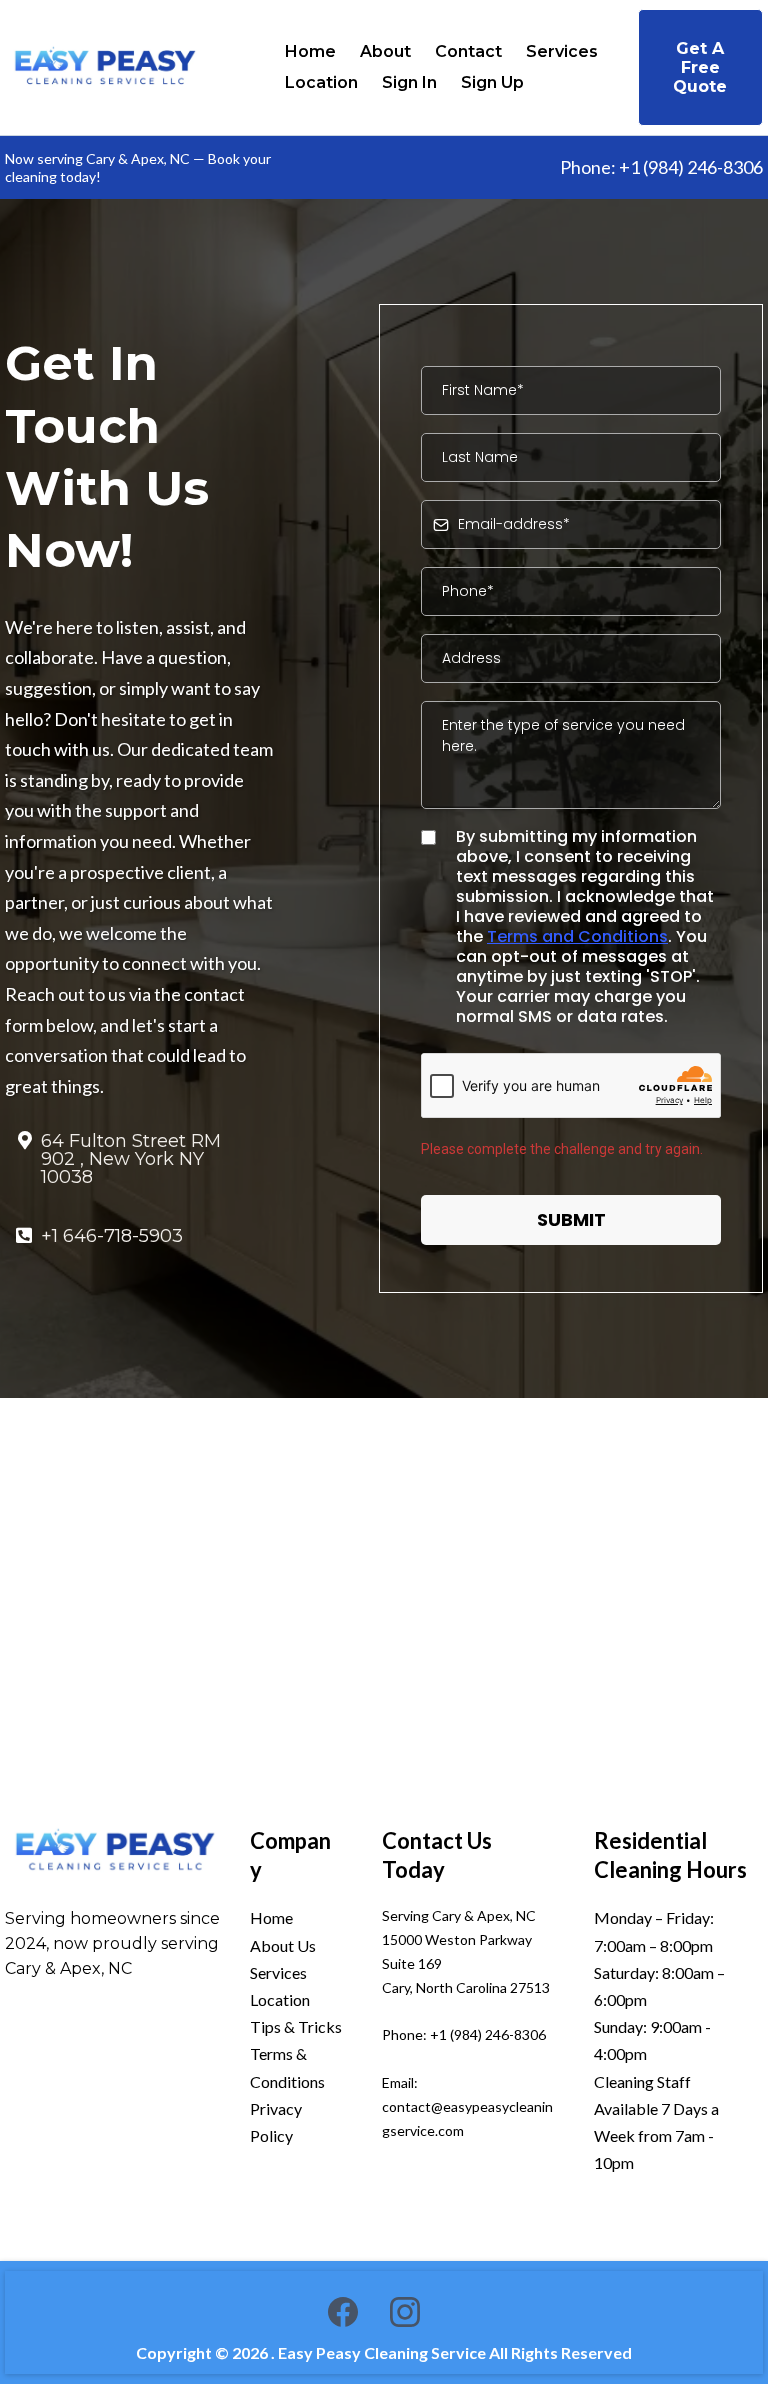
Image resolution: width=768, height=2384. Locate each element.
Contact (468, 51)
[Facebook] (343, 2312)
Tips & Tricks (296, 2026)
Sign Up (492, 82)
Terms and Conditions (577, 936)
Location (321, 82)
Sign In (409, 82)
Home (310, 51)
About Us (283, 1945)
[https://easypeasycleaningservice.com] (115, 1851)
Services (562, 51)
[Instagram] (405, 2312)
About (385, 51)
